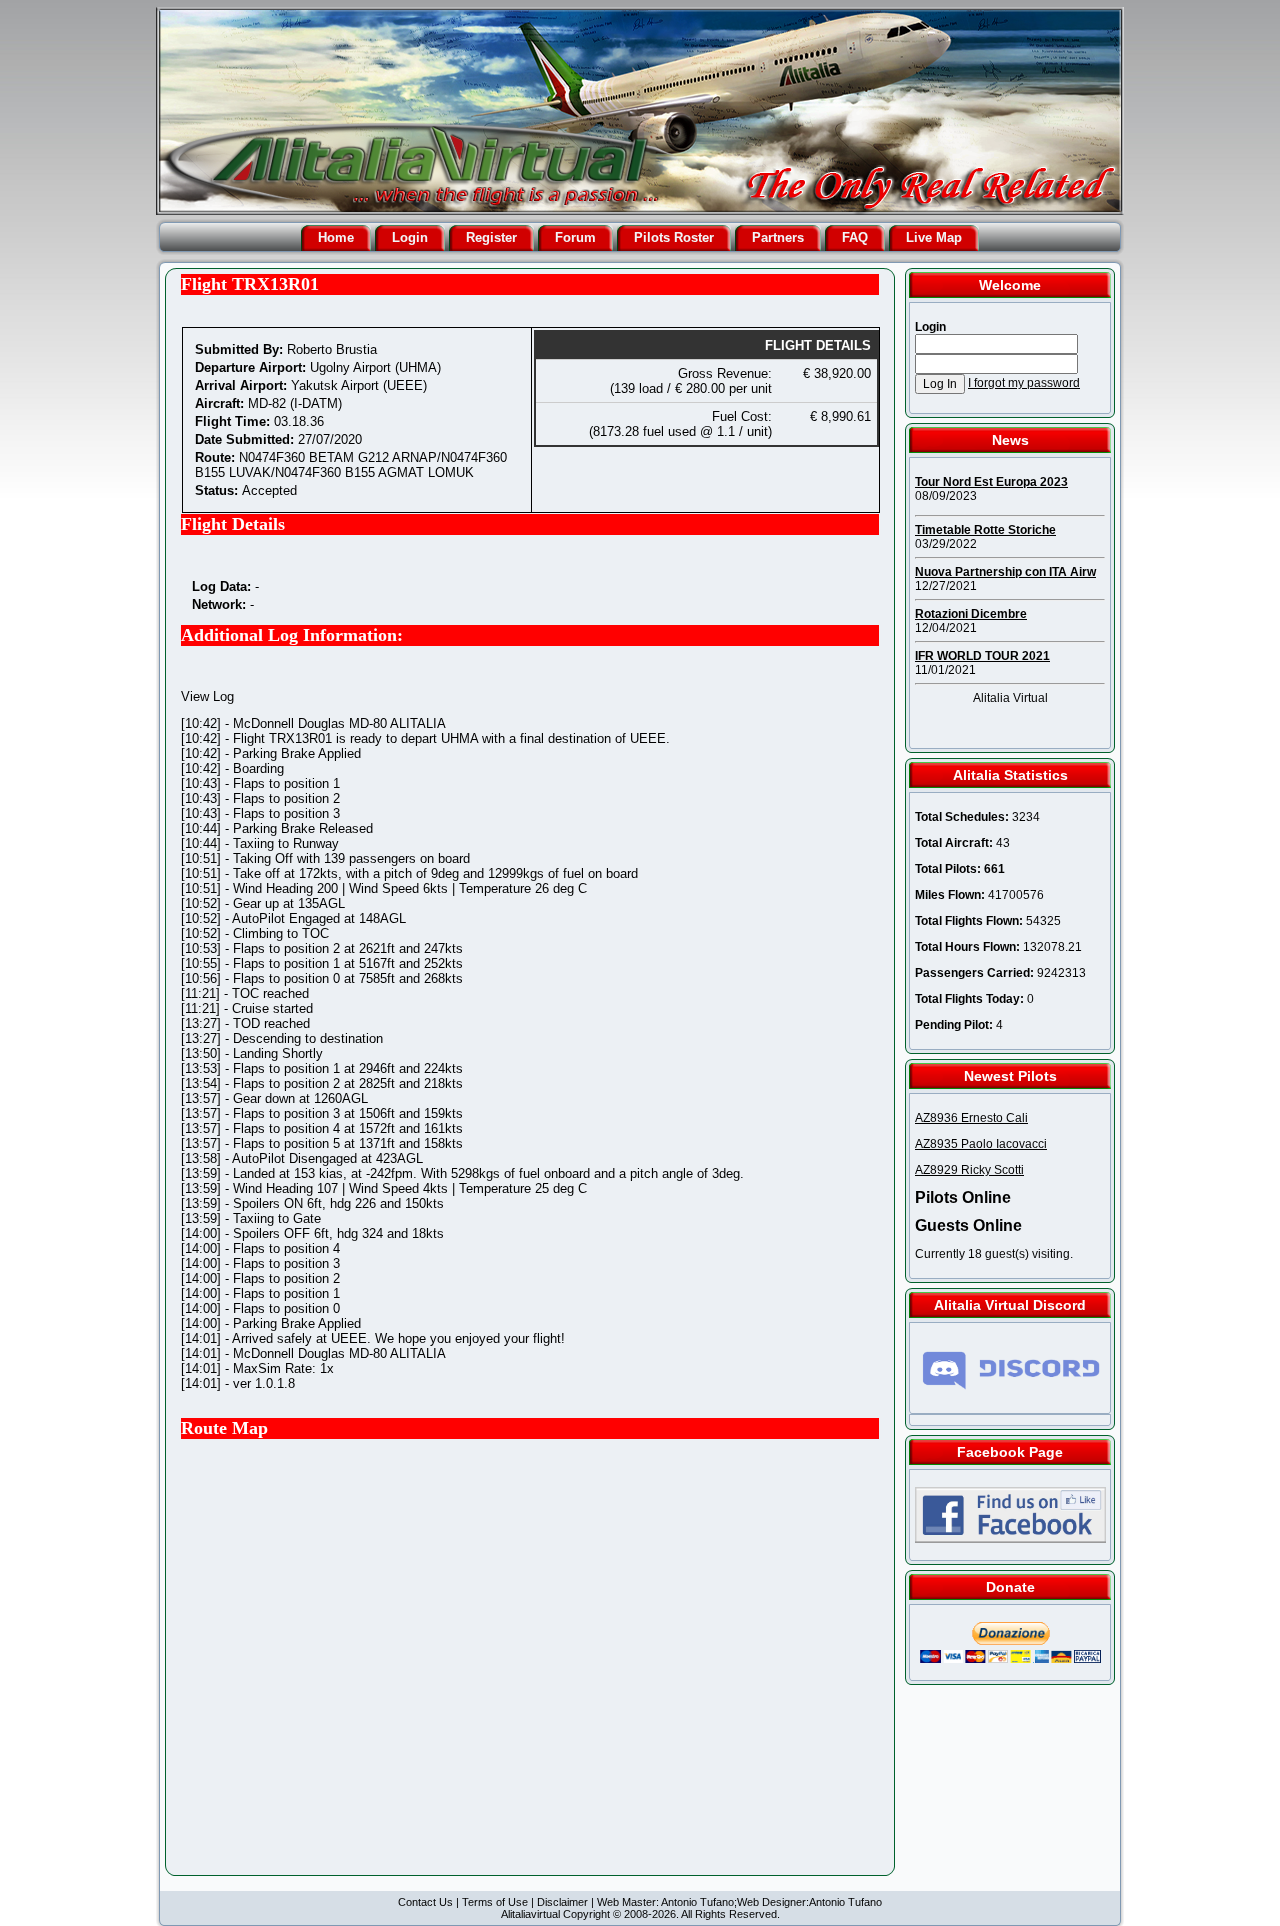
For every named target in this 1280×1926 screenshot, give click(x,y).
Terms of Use (495, 1902)
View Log (207, 696)
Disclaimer (562, 1902)
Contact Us (425, 1902)
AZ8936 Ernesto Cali (971, 1118)
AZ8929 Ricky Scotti (969, 1170)
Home (336, 237)
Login (410, 237)
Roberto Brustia (332, 349)
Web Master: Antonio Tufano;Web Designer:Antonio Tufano (739, 1902)
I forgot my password (1024, 383)
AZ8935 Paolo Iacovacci (981, 1144)
